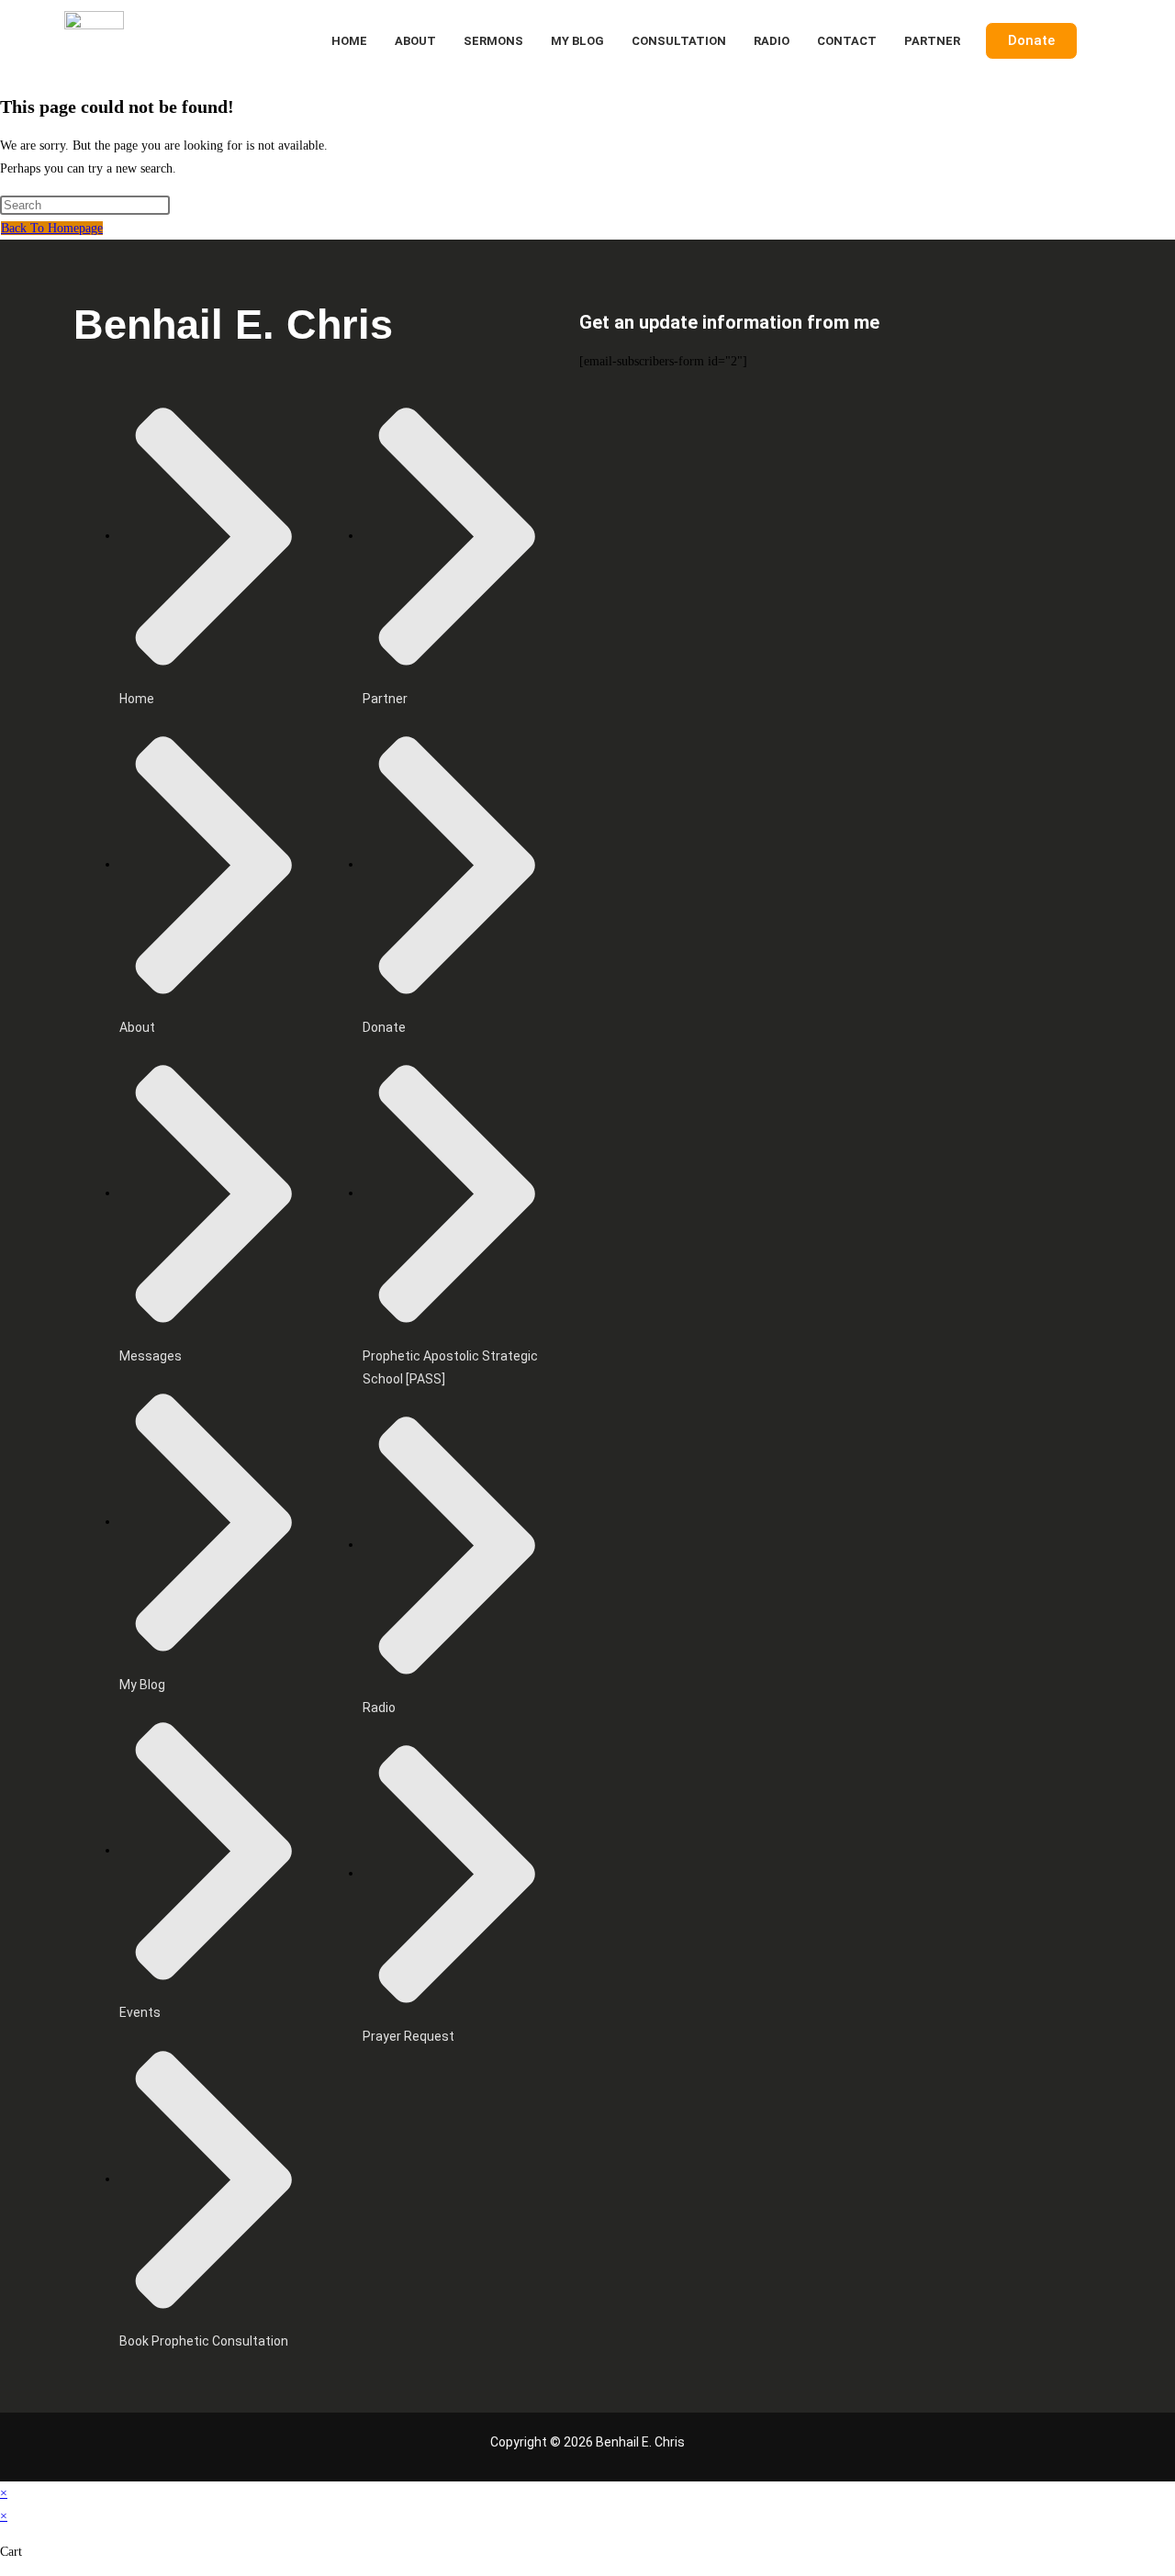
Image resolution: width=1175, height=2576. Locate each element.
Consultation (679, 41)
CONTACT (847, 41)
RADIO (772, 41)
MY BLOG (577, 41)
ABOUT (415, 41)
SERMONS (493, 41)
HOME (349, 41)
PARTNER (932, 41)
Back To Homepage (52, 228)
